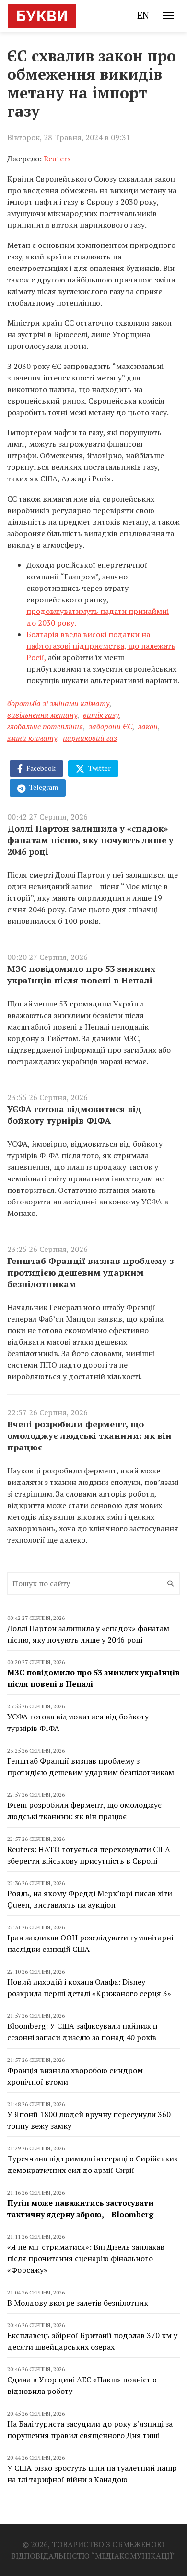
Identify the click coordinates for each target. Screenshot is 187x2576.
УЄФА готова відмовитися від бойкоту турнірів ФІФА (74, 1115)
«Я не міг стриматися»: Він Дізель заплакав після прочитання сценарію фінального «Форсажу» (86, 2258)
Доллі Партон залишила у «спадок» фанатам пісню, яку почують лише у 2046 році (90, 840)
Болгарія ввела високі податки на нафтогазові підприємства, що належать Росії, (101, 646)
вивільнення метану (42, 715)
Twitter (99, 768)
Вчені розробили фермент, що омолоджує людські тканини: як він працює (89, 1435)
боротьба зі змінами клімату (58, 703)
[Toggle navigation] (168, 15)
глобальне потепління (45, 726)
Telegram (43, 787)
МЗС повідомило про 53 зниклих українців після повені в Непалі (81, 974)
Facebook (40, 768)
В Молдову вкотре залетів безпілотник (78, 2303)
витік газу (101, 715)
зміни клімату (32, 738)
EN (143, 15)
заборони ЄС (111, 726)
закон (148, 726)
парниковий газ (90, 738)
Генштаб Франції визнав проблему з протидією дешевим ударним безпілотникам (90, 1272)
